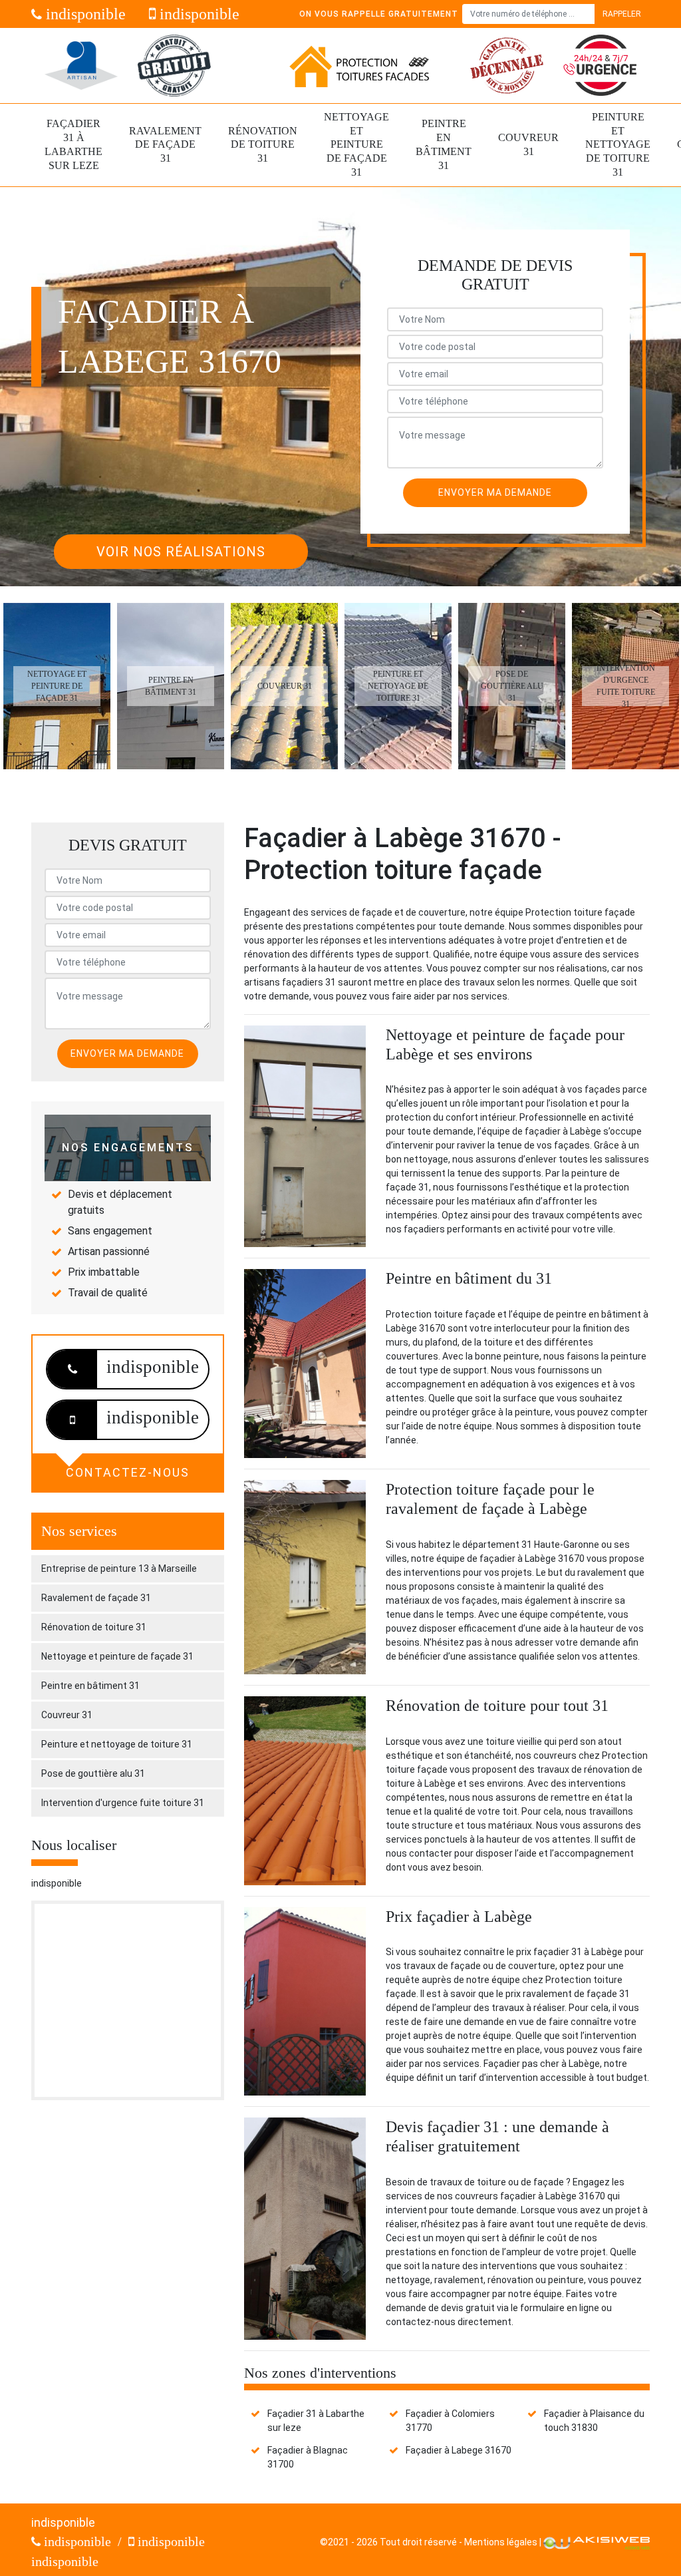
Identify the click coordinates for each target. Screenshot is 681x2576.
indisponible (84, 14)
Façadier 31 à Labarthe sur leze (73, 144)
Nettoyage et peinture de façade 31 (356, 144)
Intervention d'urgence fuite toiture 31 (123, 1803)
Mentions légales (501, 2542)
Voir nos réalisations (181, 552)
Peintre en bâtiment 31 (444, 144)
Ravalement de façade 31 (165, 145)
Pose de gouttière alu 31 (93, 1773)
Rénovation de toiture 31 (263, 145)
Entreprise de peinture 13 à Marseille (119, 1568)
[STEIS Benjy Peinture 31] (359, 66)
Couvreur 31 (528, 144)
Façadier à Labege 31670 (459, 2450)
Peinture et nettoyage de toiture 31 (618, 144)
